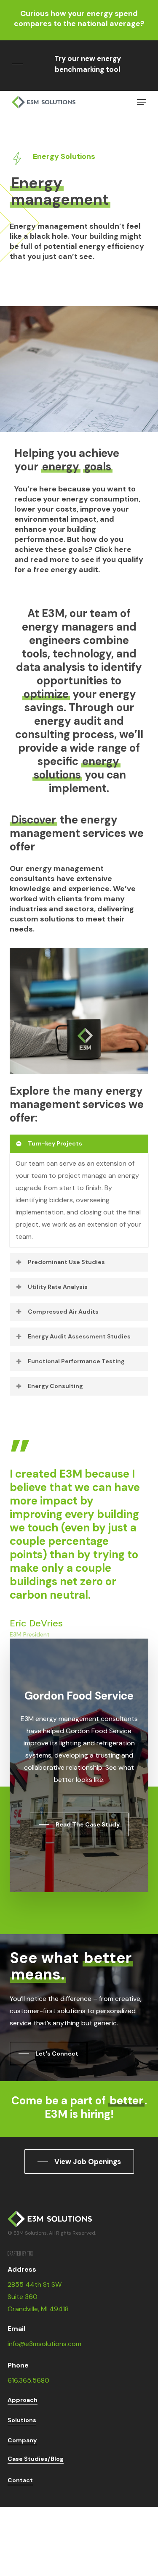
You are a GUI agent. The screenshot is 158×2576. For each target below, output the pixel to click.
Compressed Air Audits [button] (63, 1312)
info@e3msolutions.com (44, 2344)
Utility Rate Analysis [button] (58, 1287)
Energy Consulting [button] (55, 1386)
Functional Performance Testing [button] (76, 1361)
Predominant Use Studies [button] (66, 1262)
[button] (79, 64)
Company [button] (22, 2440)
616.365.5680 (28, 2380)
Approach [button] (23, 2400)
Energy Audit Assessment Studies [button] (79, 1336)
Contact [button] (20, 2480)
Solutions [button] (22, 2420)
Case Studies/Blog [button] (36, 2459)
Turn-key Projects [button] (55, 1143)
